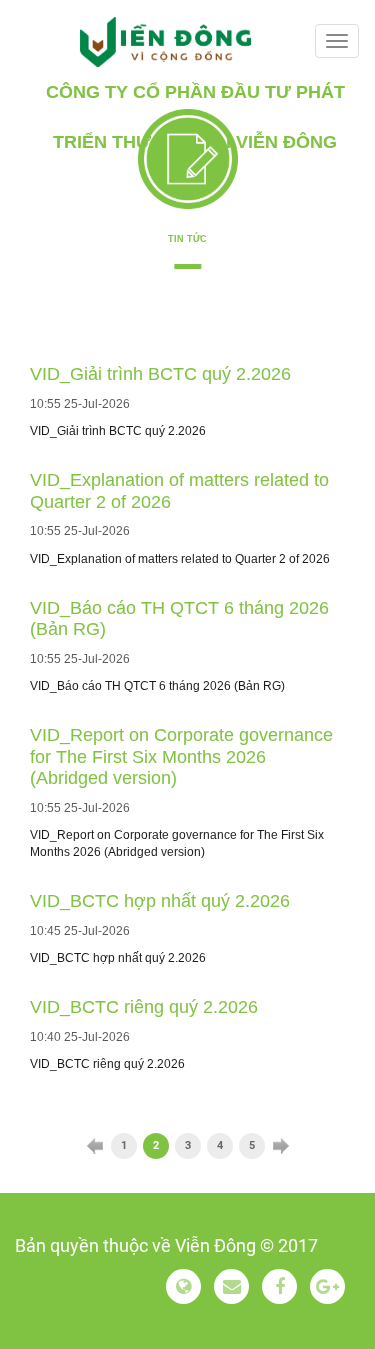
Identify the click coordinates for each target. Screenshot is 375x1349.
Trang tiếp (281, 1146)
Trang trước (95, 1146)
